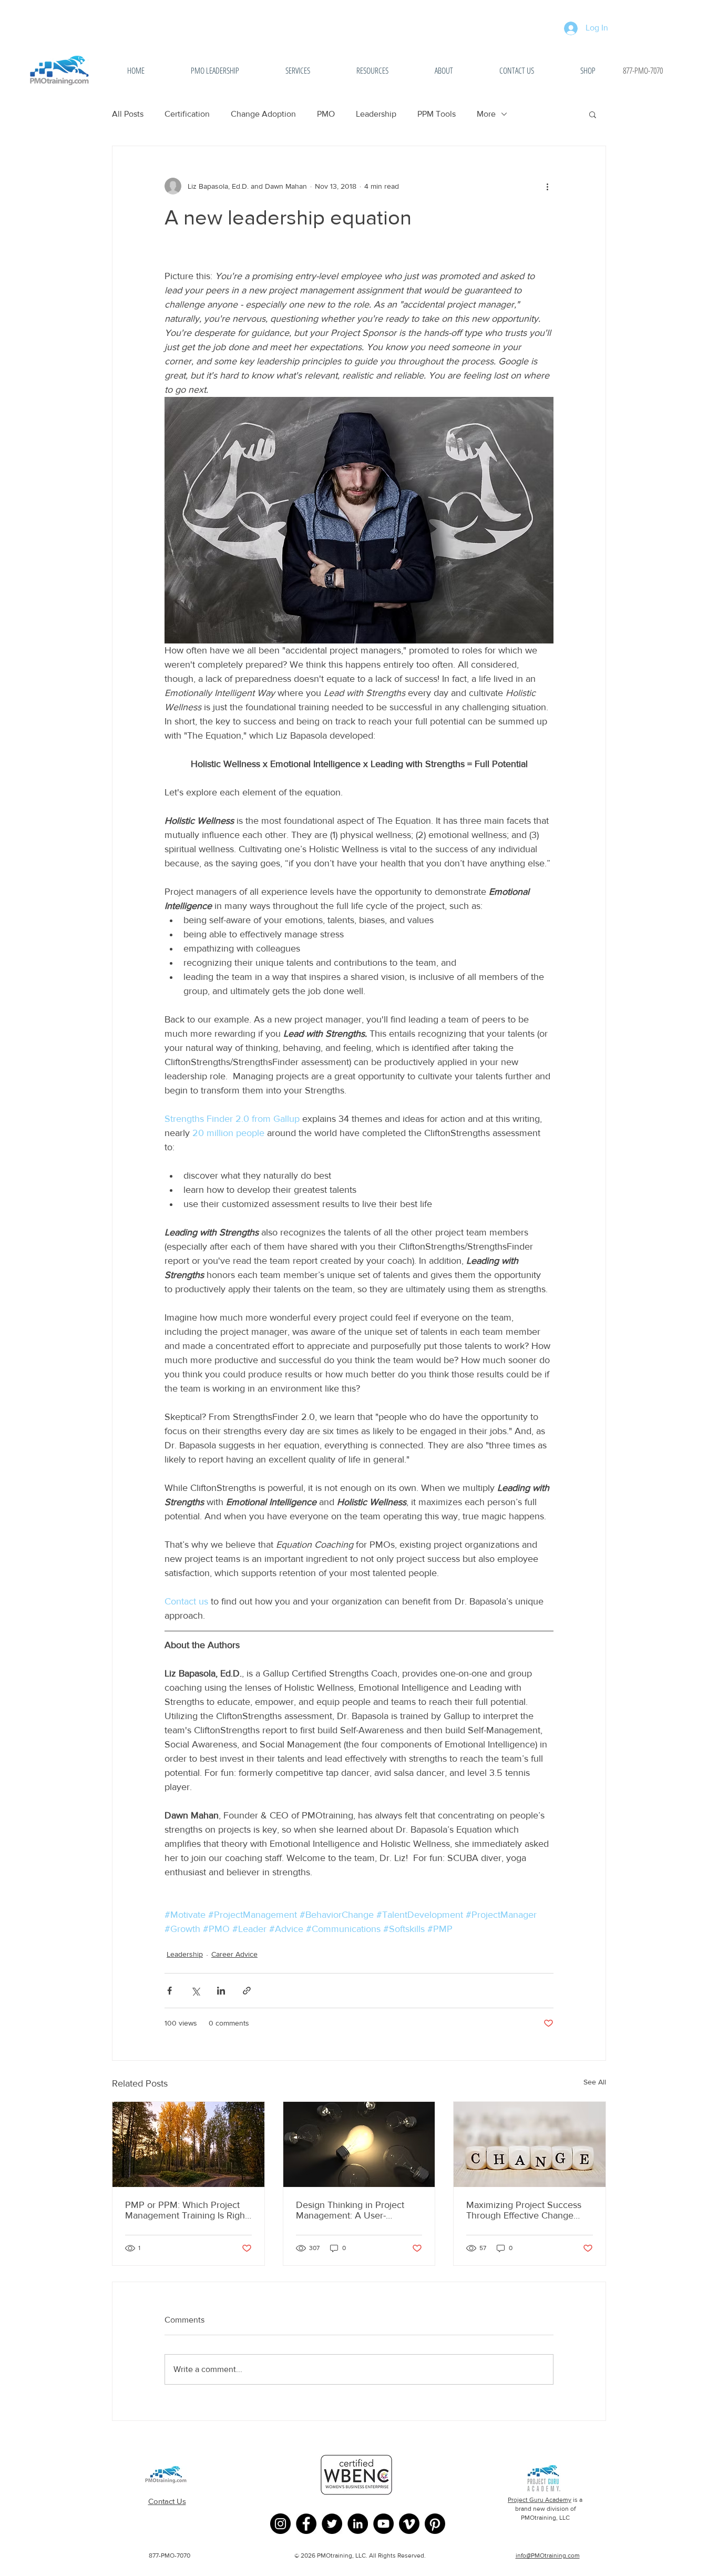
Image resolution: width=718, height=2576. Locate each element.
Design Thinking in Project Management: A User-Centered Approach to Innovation (350, 2210)
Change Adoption (263, 114)
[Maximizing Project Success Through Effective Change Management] (530, 2144)
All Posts (128, 114)
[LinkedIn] (358, 2524)
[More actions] (547, 186)
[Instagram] (280, 2524)
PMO (326, 114)
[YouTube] (383, 2524)
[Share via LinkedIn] (221, 1991)
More (486, 114)
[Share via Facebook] (170, 1991)
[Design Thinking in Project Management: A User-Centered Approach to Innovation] (359, 2144)
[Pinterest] (435, 2524)
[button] (372, 70)
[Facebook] (306, 2524)
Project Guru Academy (540, 2500)
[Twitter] (332, 2524)
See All (595, 2082)
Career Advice (234, 1954)
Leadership (376, 114)
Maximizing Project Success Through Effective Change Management (524, 2210)
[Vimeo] (409, 2524)
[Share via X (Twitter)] (195, 1991)
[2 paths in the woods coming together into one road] (188, 2144)
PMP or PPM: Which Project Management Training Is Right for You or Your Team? (186, 2210)
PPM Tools (437, 114)
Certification (187, 114)
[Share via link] (247, 1991)
